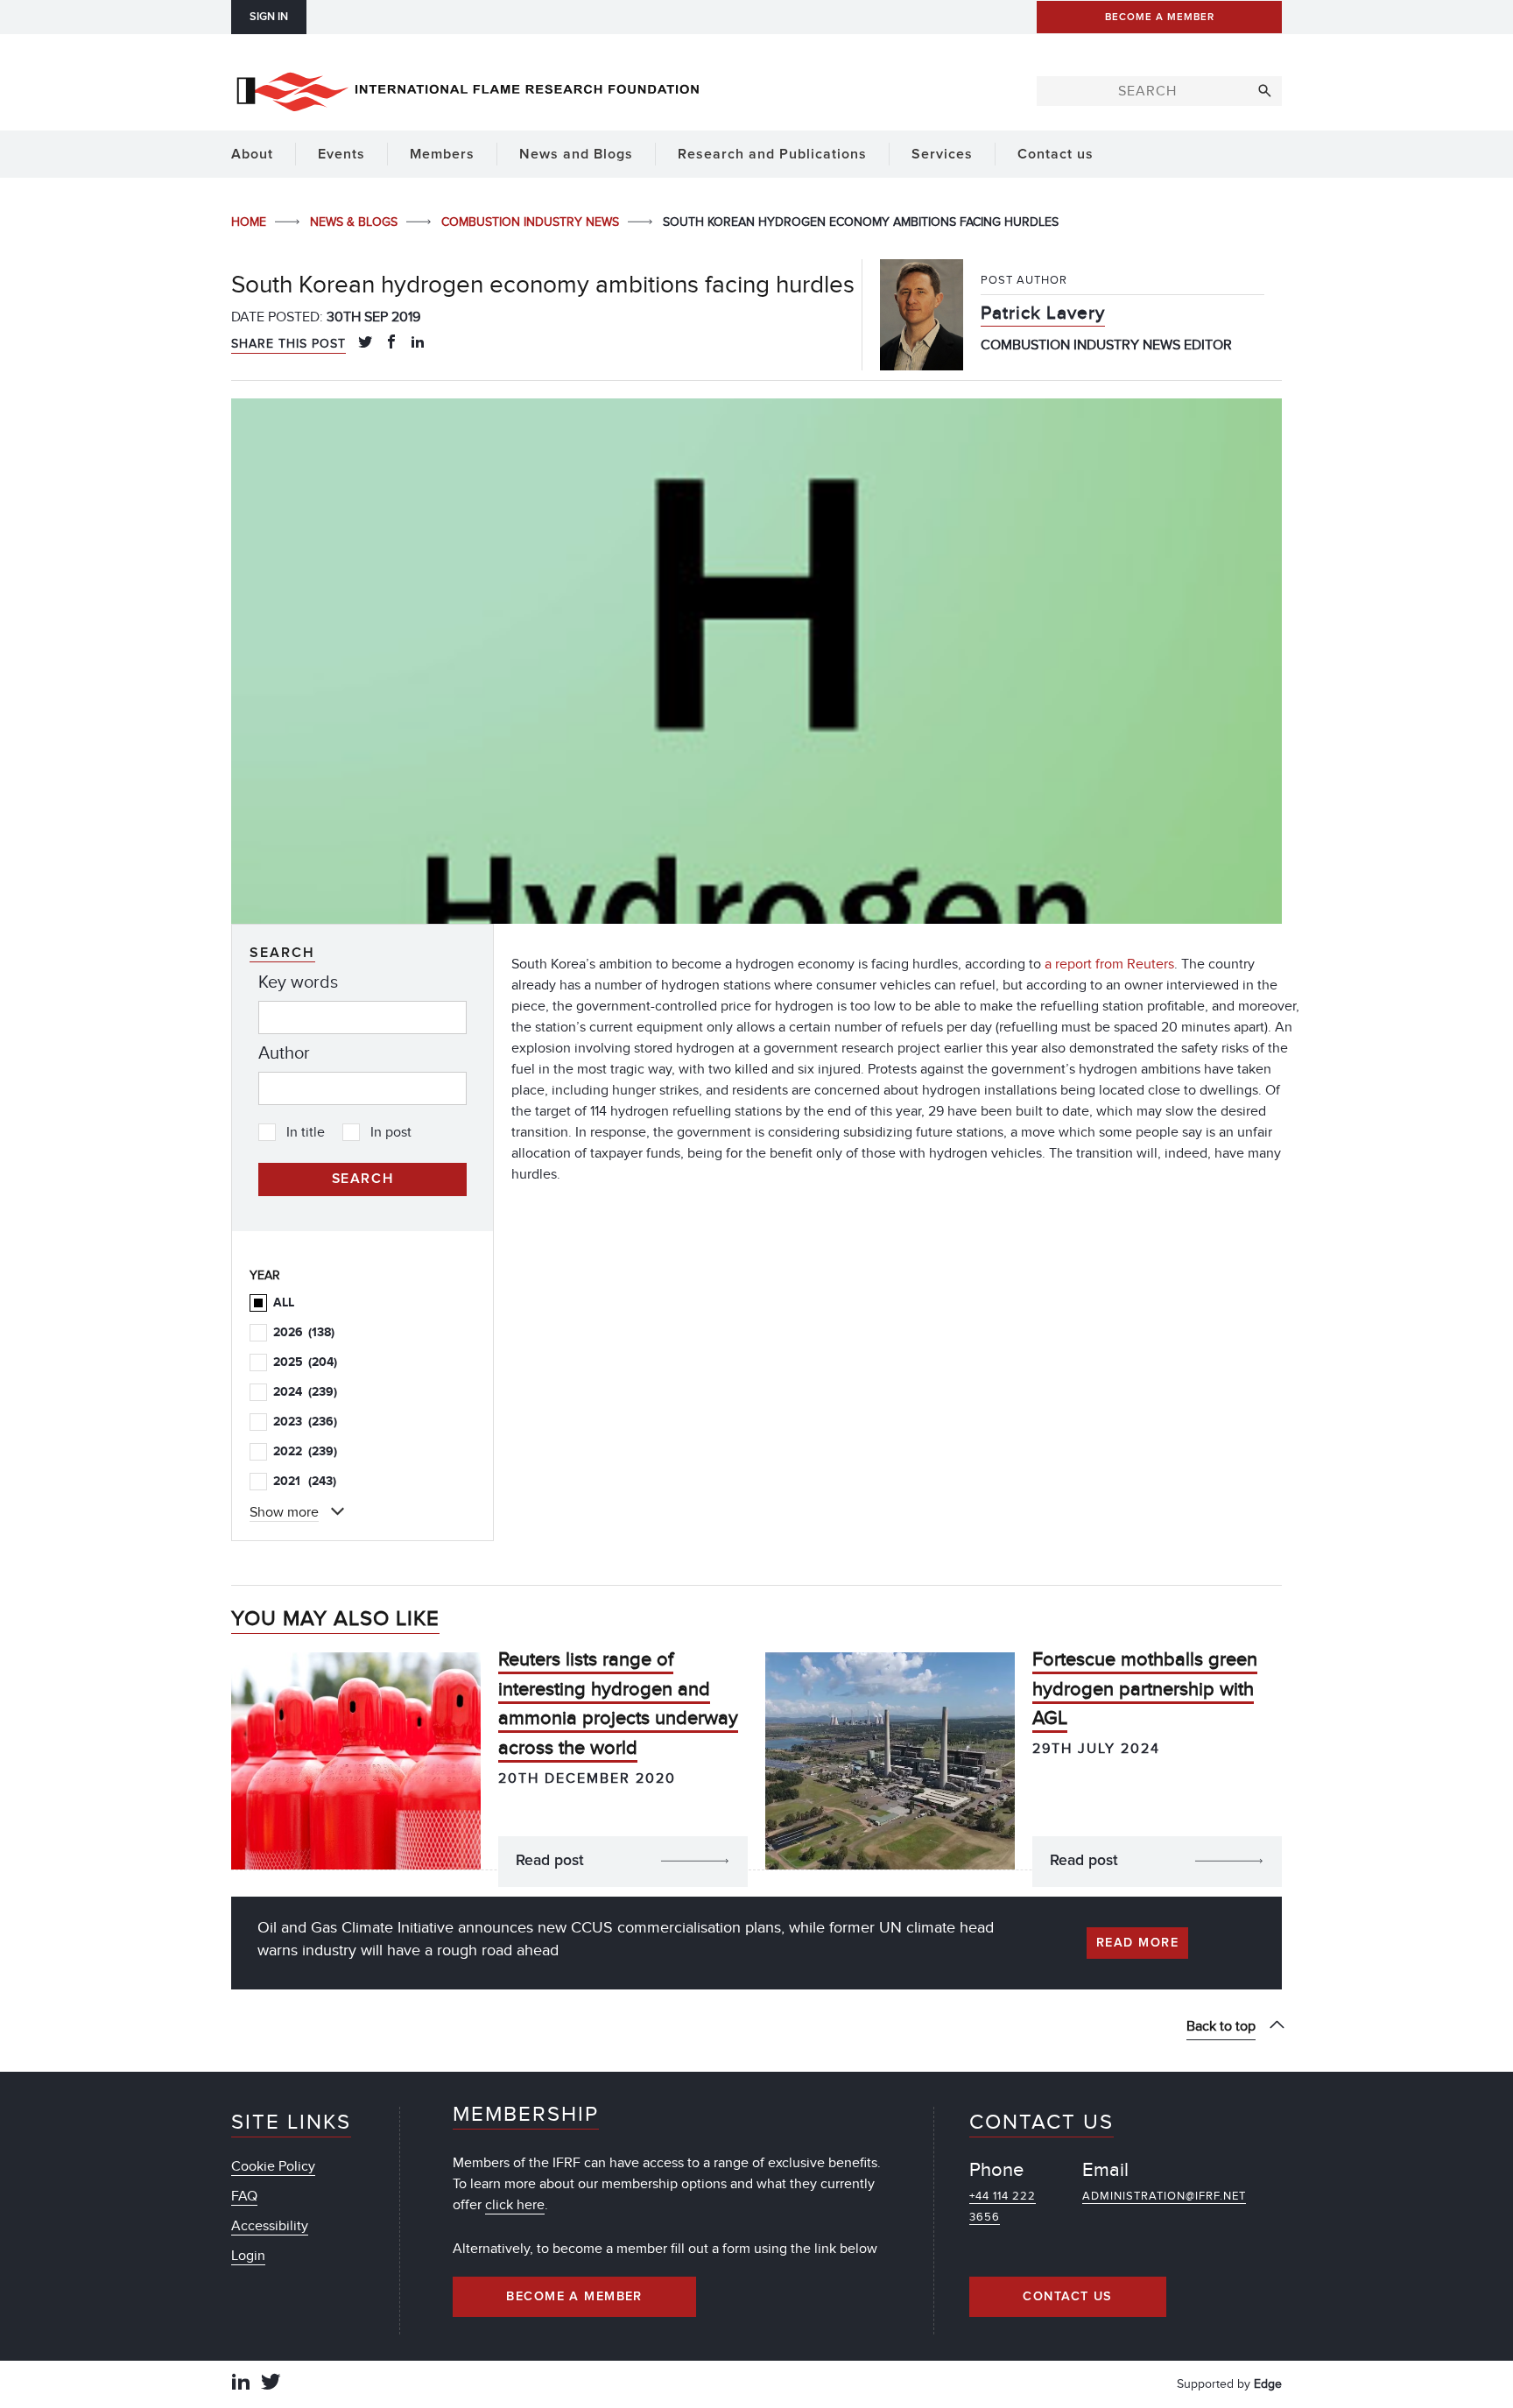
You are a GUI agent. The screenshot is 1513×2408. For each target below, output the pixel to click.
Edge (1268, 2384)
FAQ (244, 2196)
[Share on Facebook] (391, 343)
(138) (304, 1332)
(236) (305, 1422)
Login (248, 2256)
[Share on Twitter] (365, 343)
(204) (305, 1362)
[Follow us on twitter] (271, 2384)
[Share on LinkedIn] (418, 343)
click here (515, 2205)
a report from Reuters (1109, 964)
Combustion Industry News (532, 222)
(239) (305, 1392)
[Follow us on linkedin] (241, 2384)
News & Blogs (355, 222)
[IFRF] (468, 88)
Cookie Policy (273, 2166)
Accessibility (270, 2226)
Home (250, 222)
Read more (1137, 1943)
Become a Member (574, 2297)
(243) (305, 1481)
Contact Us (1067, 2297)
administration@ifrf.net (1164, 2196)
